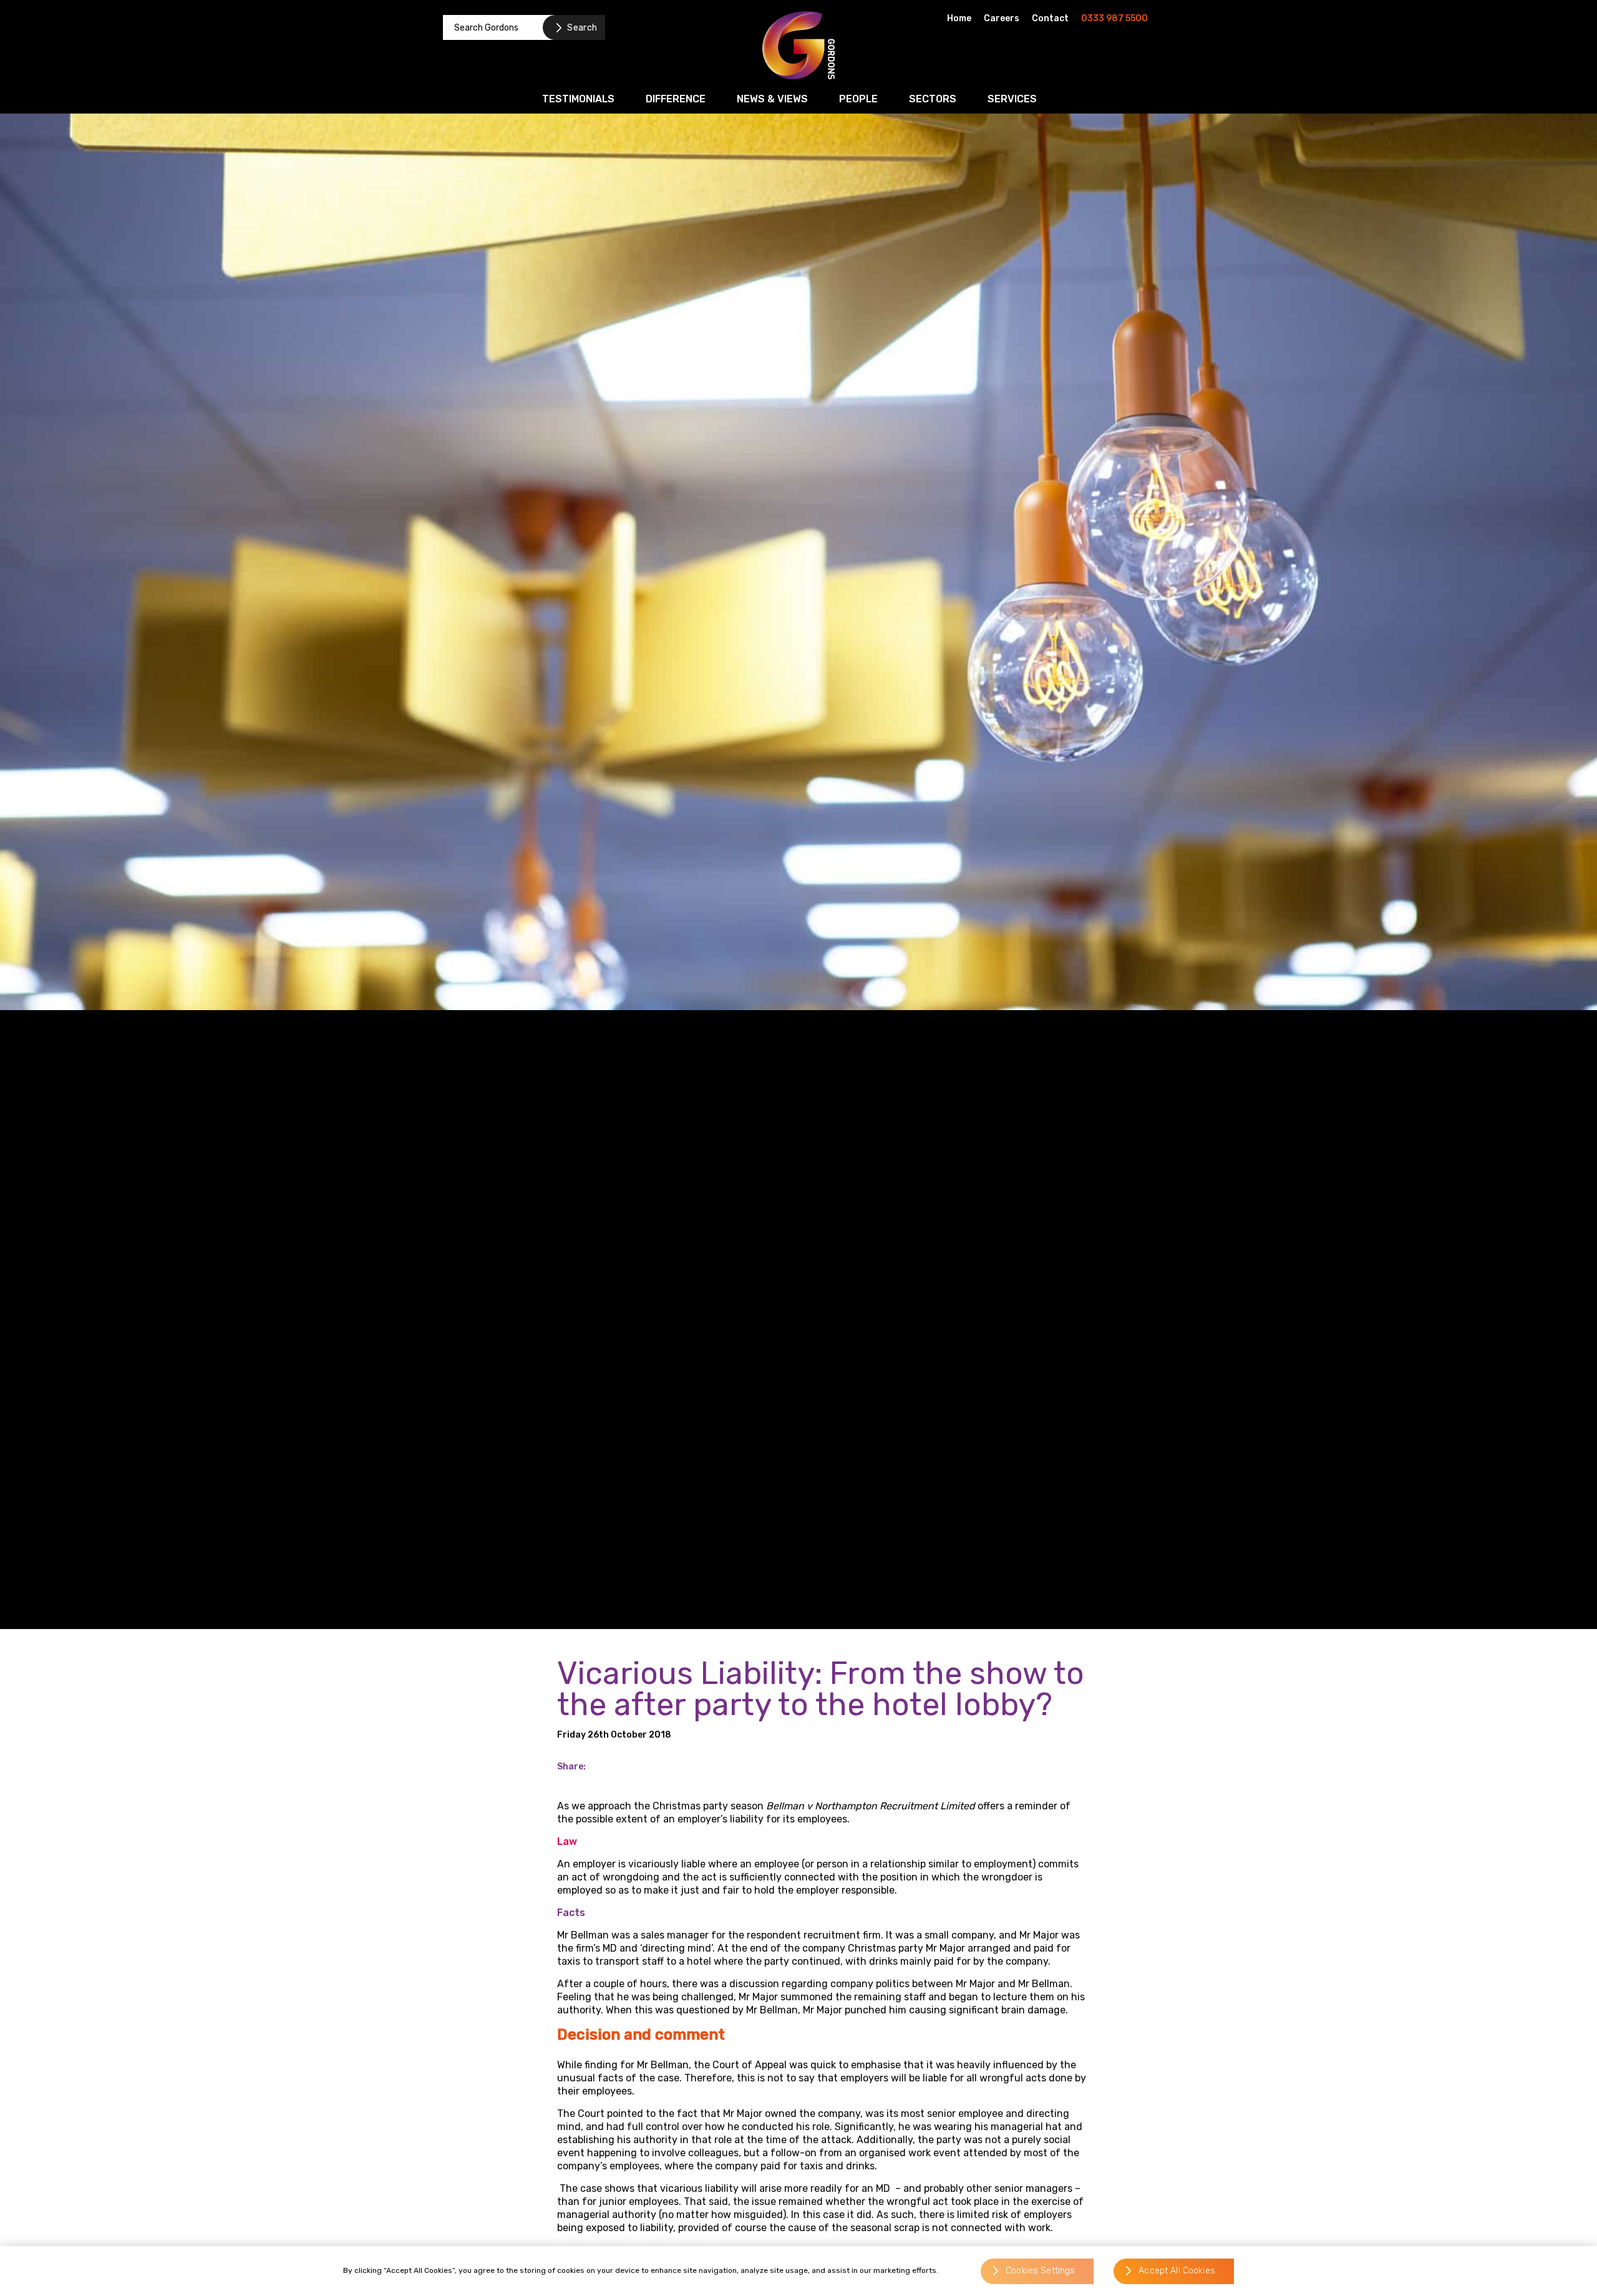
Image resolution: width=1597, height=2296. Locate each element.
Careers (1002, 18)
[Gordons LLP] (798, 45)
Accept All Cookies (1177, 2271)
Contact (1050, 18)
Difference (676, 99)
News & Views (772, 99)
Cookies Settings (1040, 2271)
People (858, 99)
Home (959, 18)
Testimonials (578, 99)
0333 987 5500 (1114, 18)
